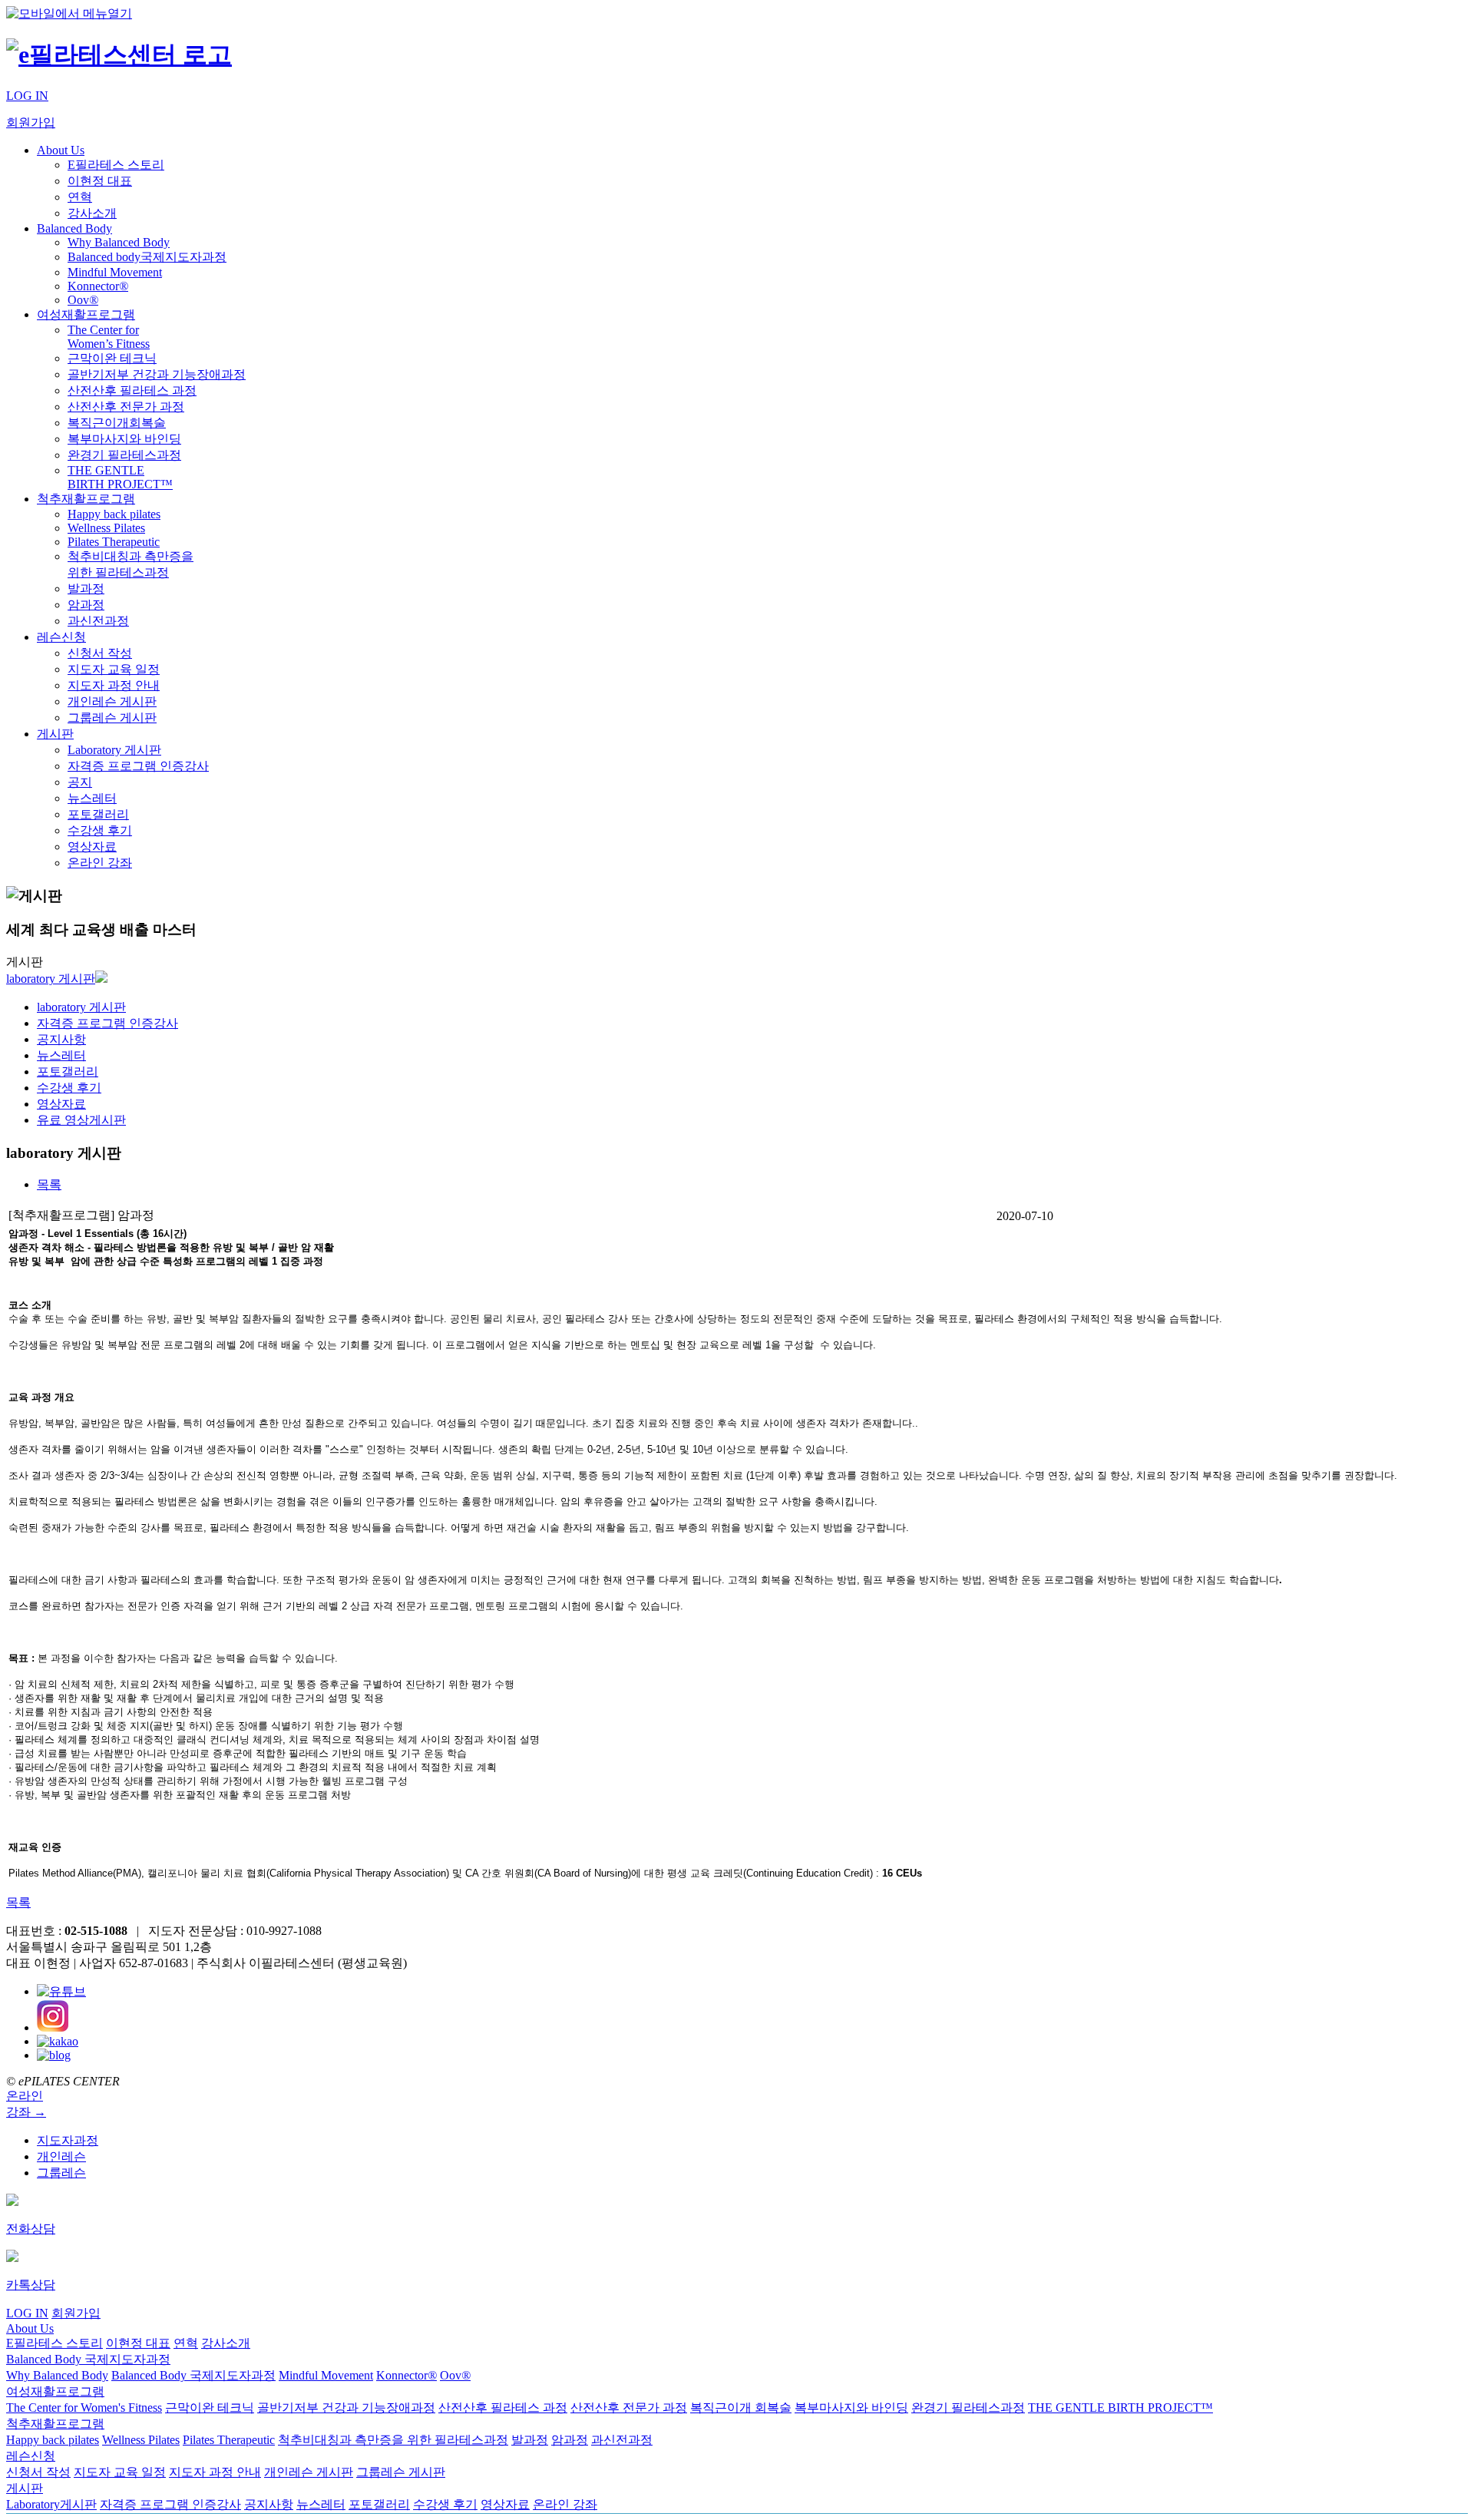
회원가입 (31, 122)
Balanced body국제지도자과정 (147, 257)
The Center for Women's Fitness (84, 2408)
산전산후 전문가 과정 (126, 407)
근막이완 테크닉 (112, 358)
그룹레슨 (61, 2173)
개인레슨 (61, 2156)
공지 (80, 782)
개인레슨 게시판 (112, 701)
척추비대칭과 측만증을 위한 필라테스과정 (393, 2440)
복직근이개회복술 (117, 423)
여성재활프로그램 (86, 314)
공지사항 (61, 1039)
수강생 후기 (100, 830)
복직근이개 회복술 (741, 2408)
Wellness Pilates (106, 528)
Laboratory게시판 (51, 2504)
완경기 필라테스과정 (124, 455)
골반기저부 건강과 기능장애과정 (157, 374)
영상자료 (92, 847)
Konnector (98, 286)
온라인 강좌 (100, 863)
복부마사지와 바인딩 (124, 439)
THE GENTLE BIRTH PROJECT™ (120, 477)
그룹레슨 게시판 (112, 718)
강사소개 (92, 213)
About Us (61, 150)
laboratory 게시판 (51, 979)
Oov (83, 300)
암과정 (86, 605)
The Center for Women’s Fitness (109, 337)
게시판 (55, 734)
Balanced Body (74, 228)
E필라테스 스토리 (116, 165)
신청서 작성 (100, 653)
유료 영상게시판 (81, 1120)
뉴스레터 (92, 798)
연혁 (80, 197)
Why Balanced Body (119, 242)
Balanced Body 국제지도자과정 (88, 2359)
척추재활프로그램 (86, 499)
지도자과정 (68, 2140)
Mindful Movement (115, 272)
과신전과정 (98, 621)
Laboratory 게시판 (114, 750)
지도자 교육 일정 (114, 669)
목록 (18, 1902)
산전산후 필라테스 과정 (132, 390)
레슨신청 (61, 637)
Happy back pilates (114, 514)
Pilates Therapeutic (114, 542)
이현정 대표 (100, 181)
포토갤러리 (98, 814)
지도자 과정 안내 (114, 685)
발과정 (86, 589)
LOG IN (27, 96)
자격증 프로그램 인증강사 (138, 766)
